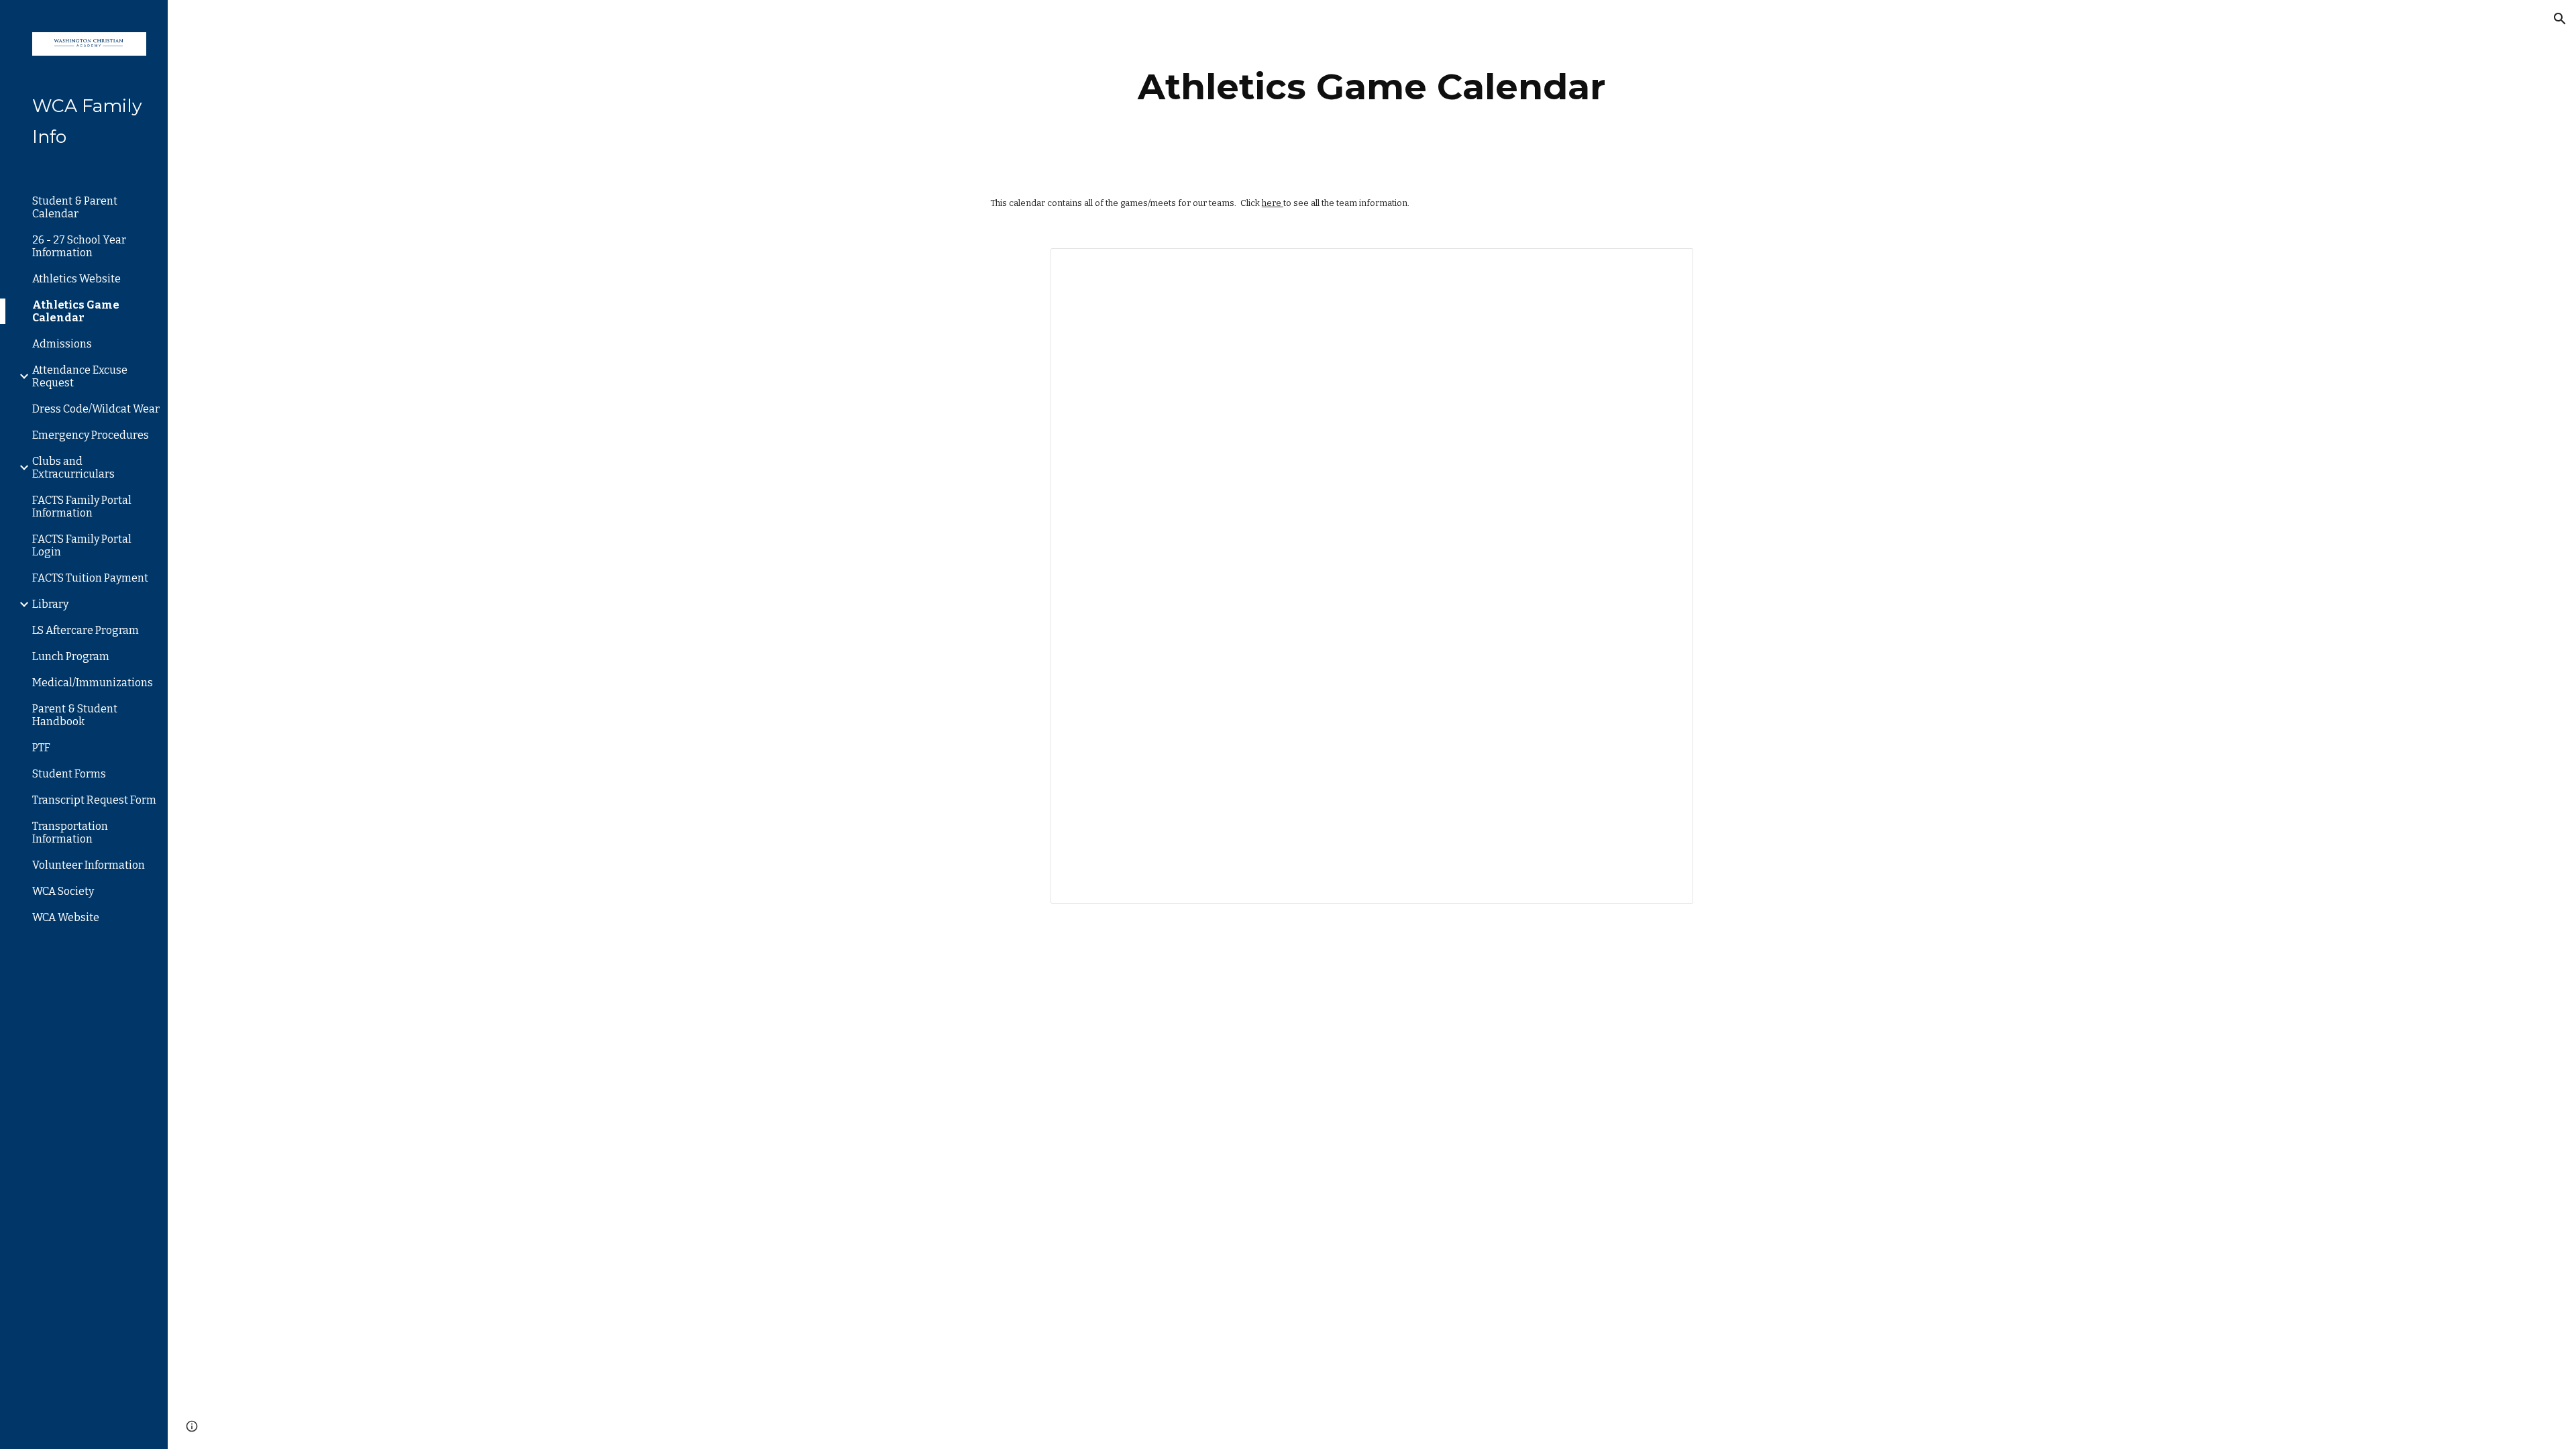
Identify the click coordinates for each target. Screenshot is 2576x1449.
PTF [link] (41, 748)
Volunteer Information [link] (89, 865)
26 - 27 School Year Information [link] (79, 246)
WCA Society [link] (63, 891)
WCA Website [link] (66, 917)
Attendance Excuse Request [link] (80, 376)
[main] (1372, 87)
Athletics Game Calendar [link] (76, 311)
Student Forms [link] (69, 774)
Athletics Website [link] (76, 279)
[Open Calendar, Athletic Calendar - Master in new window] (1668, 266)
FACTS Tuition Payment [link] (90, 578)
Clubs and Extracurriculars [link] (73, 468)
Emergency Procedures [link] (91, 435)
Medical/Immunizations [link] (93, 683)
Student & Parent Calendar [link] (75, 207)
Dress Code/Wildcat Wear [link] (96, 409)
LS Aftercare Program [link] (86, 630)
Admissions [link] (62, 344)
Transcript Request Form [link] (94, 800)
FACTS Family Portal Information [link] (82, 506)
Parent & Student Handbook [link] (75, 715)
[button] (2560, 19)
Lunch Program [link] (71, 656)
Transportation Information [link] (70, 833)
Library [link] (50, 604)
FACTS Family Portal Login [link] (82, 545)
